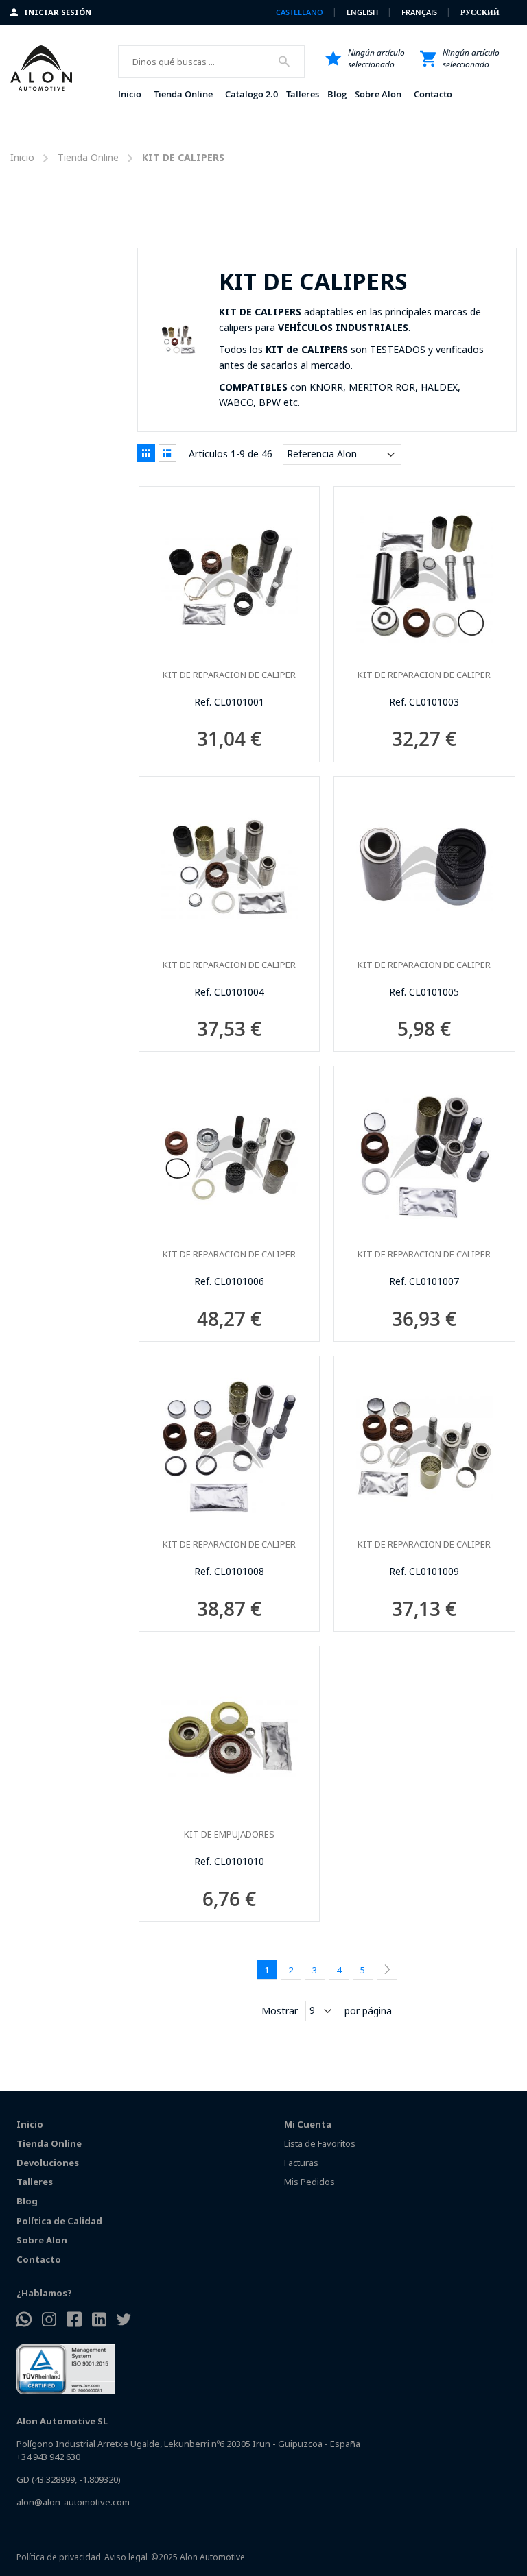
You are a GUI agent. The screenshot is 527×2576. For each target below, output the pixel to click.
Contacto (39, 2259)
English (363, 12)
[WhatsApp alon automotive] (24, 2321)
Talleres (35, 2182)
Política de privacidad (59, 2557)
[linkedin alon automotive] (99, 2321)
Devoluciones (48, 2163)
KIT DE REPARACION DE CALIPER (229, 675)
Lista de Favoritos (320, 2143)
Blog (27, 2201)
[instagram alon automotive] (49, 2321)
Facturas (301, 2163)
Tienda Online (88, 157)
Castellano (301, 12)
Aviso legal (126, 2557)
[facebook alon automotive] (74, 2321)
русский (480, 12)
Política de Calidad (59, 2221)
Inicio (22, 157)
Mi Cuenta (308, 2124)
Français (420, 12)
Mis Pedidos (309, 2182)
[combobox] (211, 62)
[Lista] (167, 453)
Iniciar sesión (58, 12)
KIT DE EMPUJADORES (229, 1834)
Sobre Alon (42, 2240)
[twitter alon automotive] (124, 2321)
